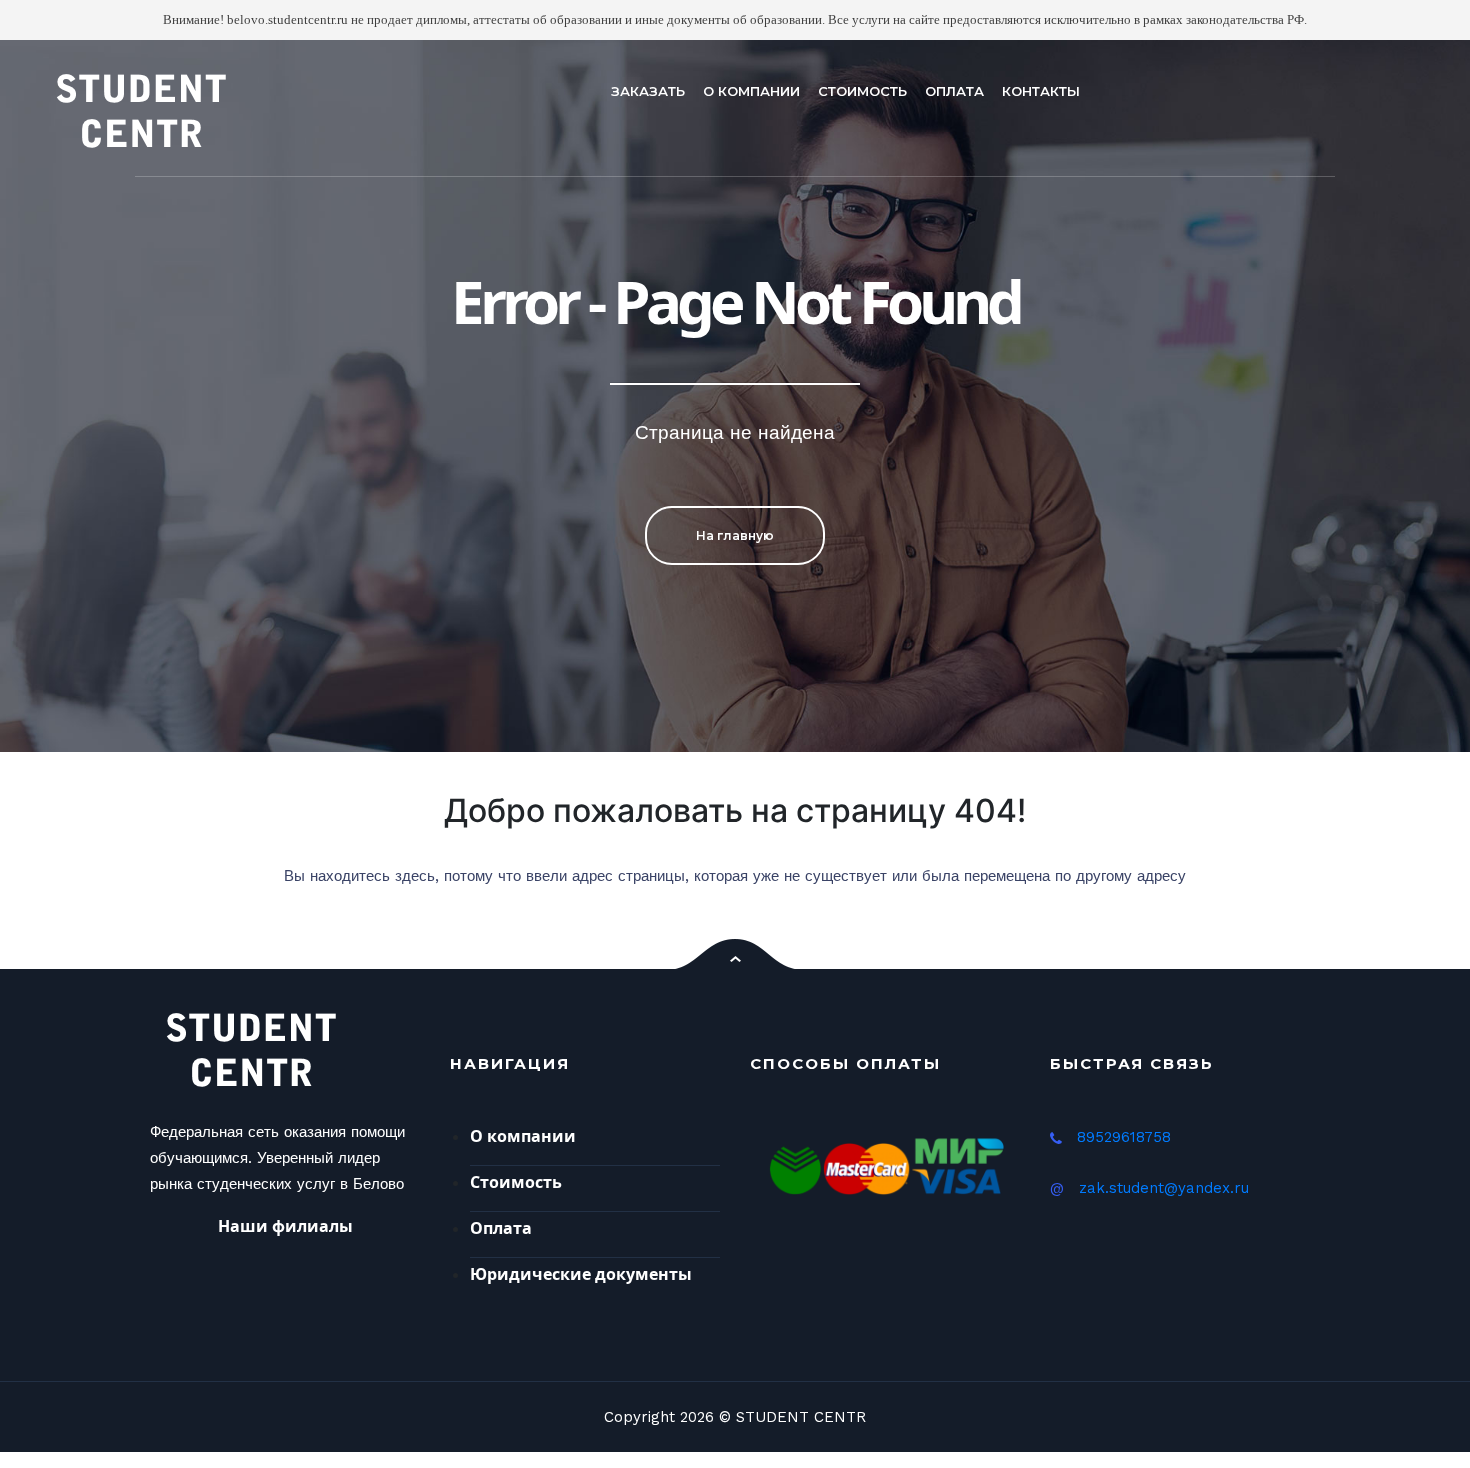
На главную (735, 535)
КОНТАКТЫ (1041, 91)
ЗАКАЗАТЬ (648, 91)
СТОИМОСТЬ (862, 91)
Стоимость (516, 1182)
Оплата (501, 1228)
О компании (523, 1136)
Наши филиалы (285, 1226)
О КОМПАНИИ (751, 91)
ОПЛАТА (954, 91)
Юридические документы (581, 1274)
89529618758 (1124, 1137)
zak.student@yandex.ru (1164, 1188)
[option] (735, 396)
